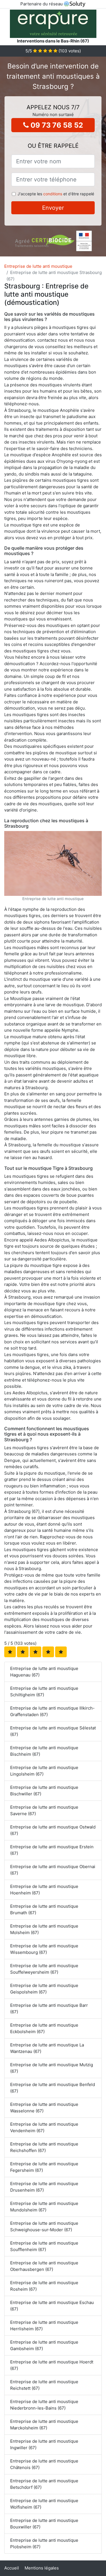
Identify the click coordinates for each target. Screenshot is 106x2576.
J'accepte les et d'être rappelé (56, 194)
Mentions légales (42, 2568)
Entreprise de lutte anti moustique (38, 266)
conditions (53, 194)
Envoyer (53, 208)
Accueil (12, 2568)
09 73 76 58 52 (56, 125)
